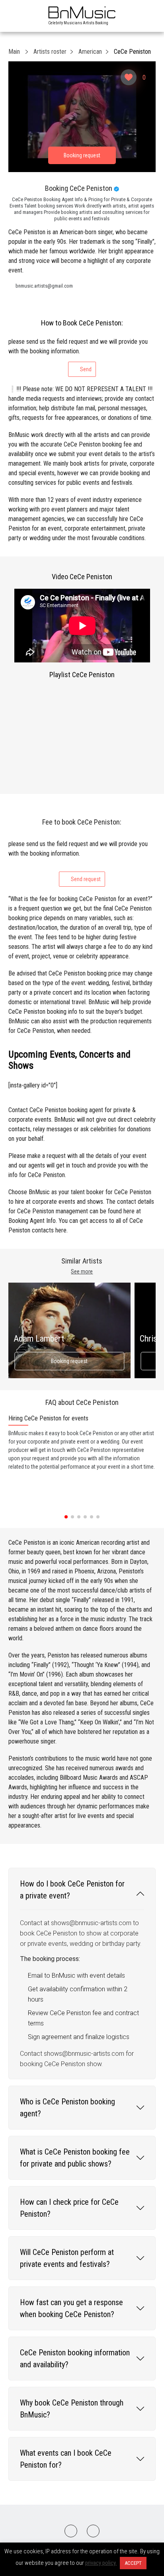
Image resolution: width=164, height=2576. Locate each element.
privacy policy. (101, 2563)
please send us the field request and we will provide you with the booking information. (78, 355)
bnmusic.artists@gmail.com (44, 286)
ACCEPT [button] (133, 2563)
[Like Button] (129, 77)
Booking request (69, 1361)
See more (82, 1271)
